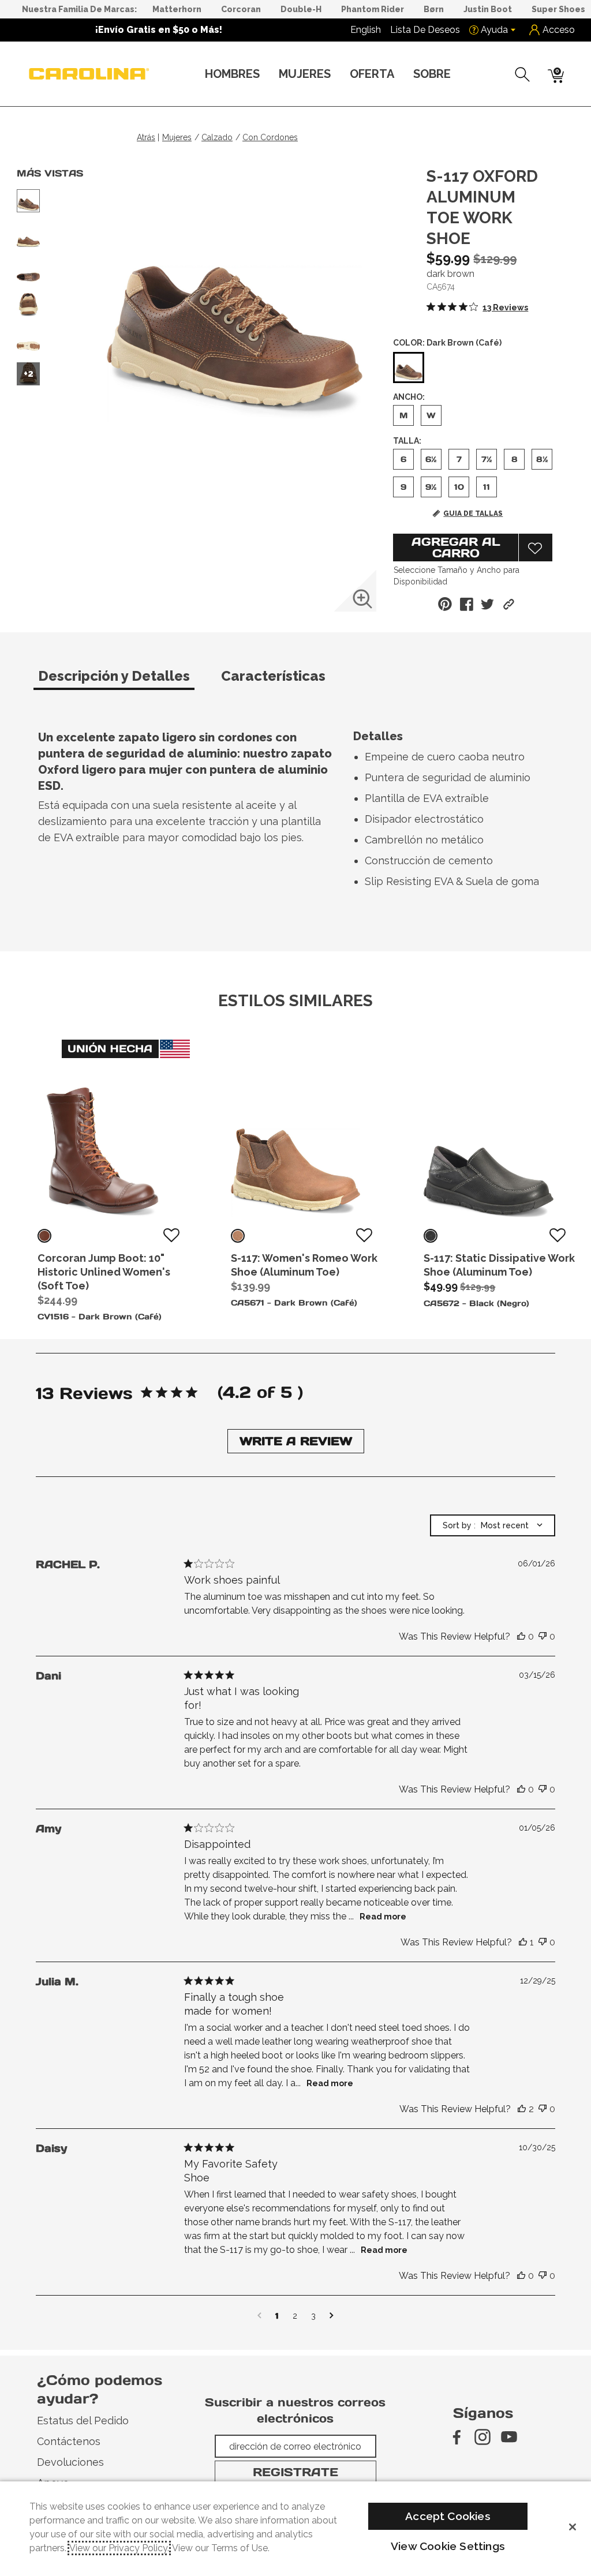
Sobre (432, 74)
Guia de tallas (473, 513)
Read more (383, 1917)
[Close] (573, 2527)
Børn (434, 9)
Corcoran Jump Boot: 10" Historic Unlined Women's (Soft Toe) (104, 1272)
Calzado (217, 137)
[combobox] (493, 1525)
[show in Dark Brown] (44, 1236)
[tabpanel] (298, 812)
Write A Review (296, 1441)
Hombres (232, 74)
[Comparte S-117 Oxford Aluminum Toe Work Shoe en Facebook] (467, 604)
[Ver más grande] (362, 599)
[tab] (125, 681)
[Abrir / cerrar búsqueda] (523, 74)
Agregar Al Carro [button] (456, 548)
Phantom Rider (373, 9)
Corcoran (241, 9)
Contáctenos (69, 2441)
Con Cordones (270, 137)
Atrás (146, 137)
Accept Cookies (448, 2516)
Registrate (295, 2472)
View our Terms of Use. (221, 2548)
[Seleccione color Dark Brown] (409, 368)
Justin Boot (488, 9)
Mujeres (305, 74)
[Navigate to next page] (332, 2316)
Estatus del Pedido (83, 2421)
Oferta (372, 74)
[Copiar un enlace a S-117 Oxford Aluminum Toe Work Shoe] (509, 604)
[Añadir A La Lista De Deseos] (536, 548)
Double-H (301, 9)
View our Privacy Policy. (119, 2548)
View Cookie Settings (448, 2546)
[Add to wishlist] (171, 1236)
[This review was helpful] (521, 1637)
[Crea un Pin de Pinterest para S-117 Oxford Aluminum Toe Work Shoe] (445, 604)
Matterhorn (177, 9)
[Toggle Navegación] (269, 75)
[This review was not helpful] (543, 1637)
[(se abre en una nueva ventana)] (456, 2437)
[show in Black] (431, 1236)
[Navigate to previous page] (259, 2316)
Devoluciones (70, 2462)
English (366, 30)
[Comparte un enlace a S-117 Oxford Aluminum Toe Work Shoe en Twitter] (487, 604)
